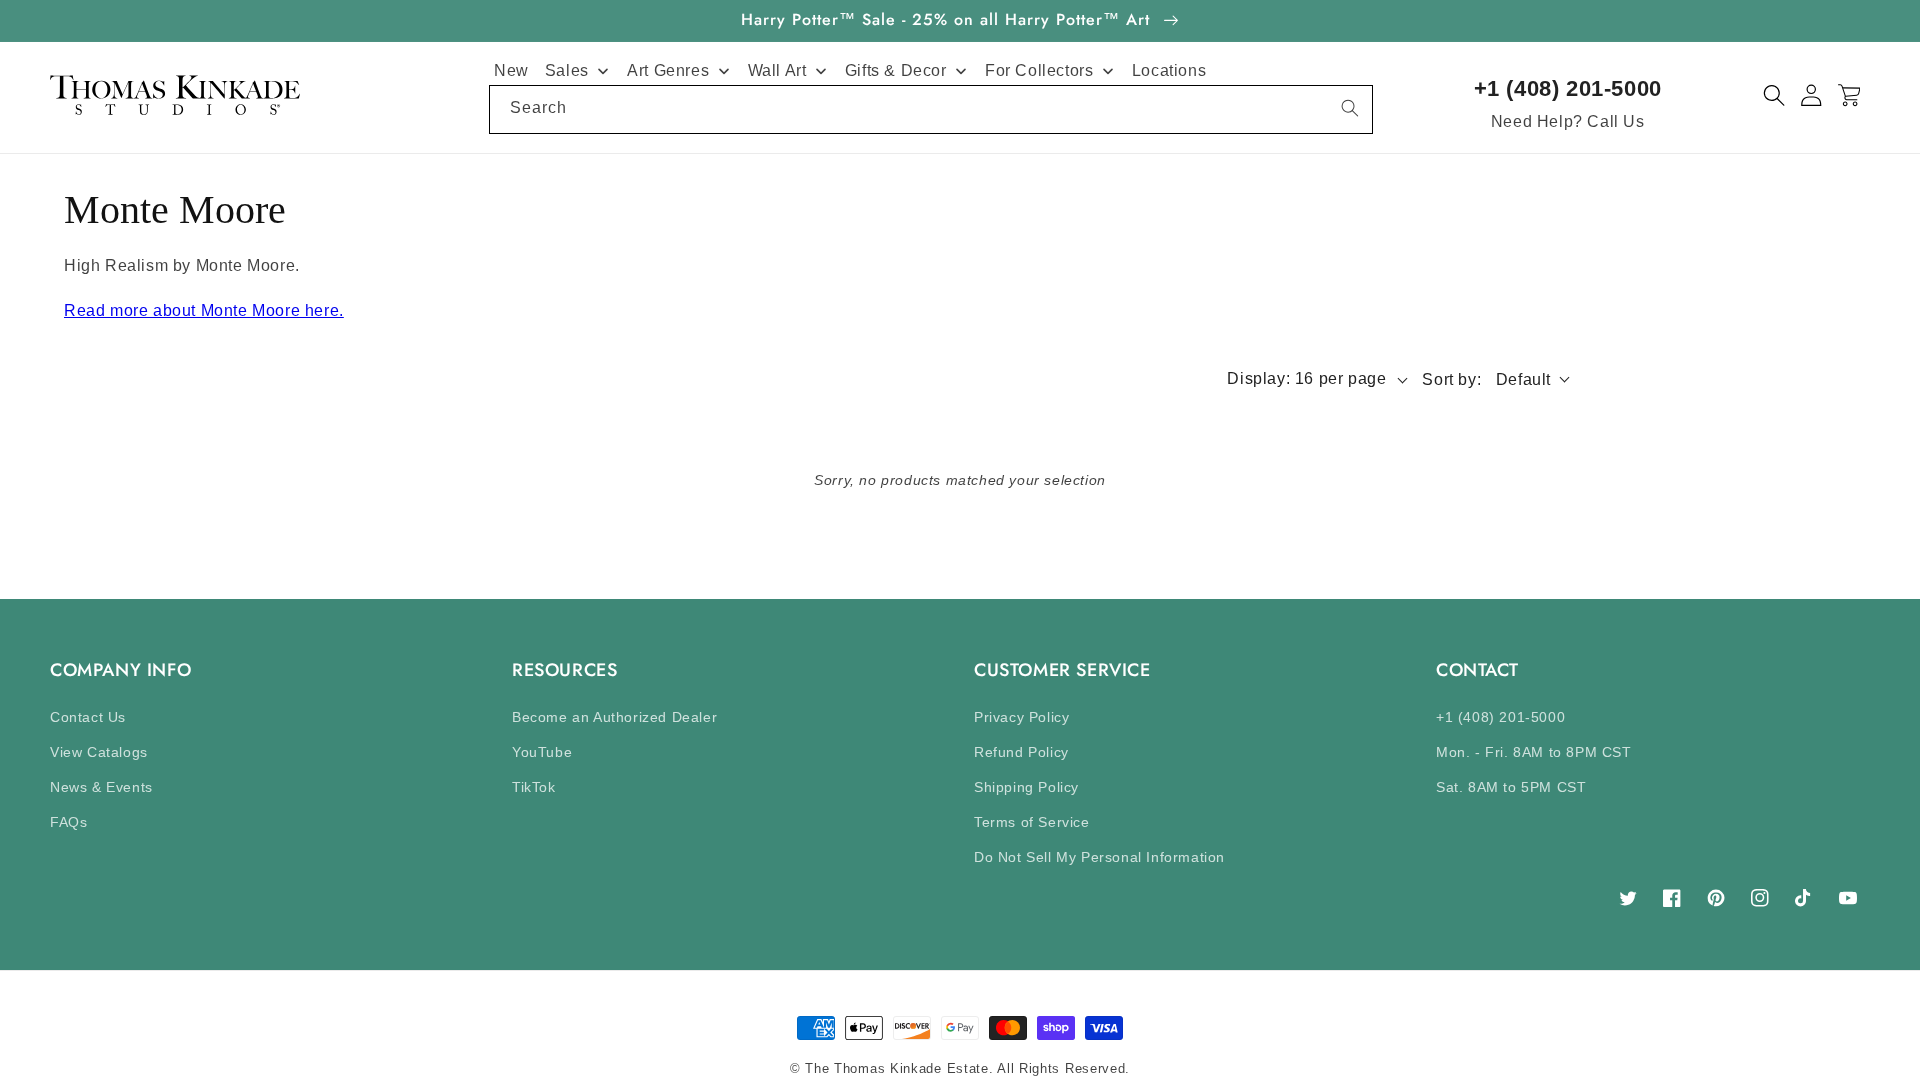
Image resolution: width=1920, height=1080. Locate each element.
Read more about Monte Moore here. (204, 310)
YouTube (542, 752)
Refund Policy (1021, 752)
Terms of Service (1032, 822)
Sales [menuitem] (567, 70)
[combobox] (931, 109)
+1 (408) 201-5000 (1568, 88)
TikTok (534, 787)
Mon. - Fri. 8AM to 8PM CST (1534, 752)
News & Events (101, 787)
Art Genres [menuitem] (668, 70)
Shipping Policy (1026, 787)
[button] (1774, 95)
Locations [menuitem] (1169, 70)
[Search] (1350, 108)
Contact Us (88, 717)
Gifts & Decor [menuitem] (896, 70)
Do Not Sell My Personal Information (1099, 857)
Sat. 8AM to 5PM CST (1511, 787)
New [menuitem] (511, 70)
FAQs (68, 822)
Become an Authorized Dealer (614, 717)
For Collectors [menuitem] (1039, 70)
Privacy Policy (1021, 717)
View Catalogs (99, 752)
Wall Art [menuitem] (777, 70)
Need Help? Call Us (1568, 121)
